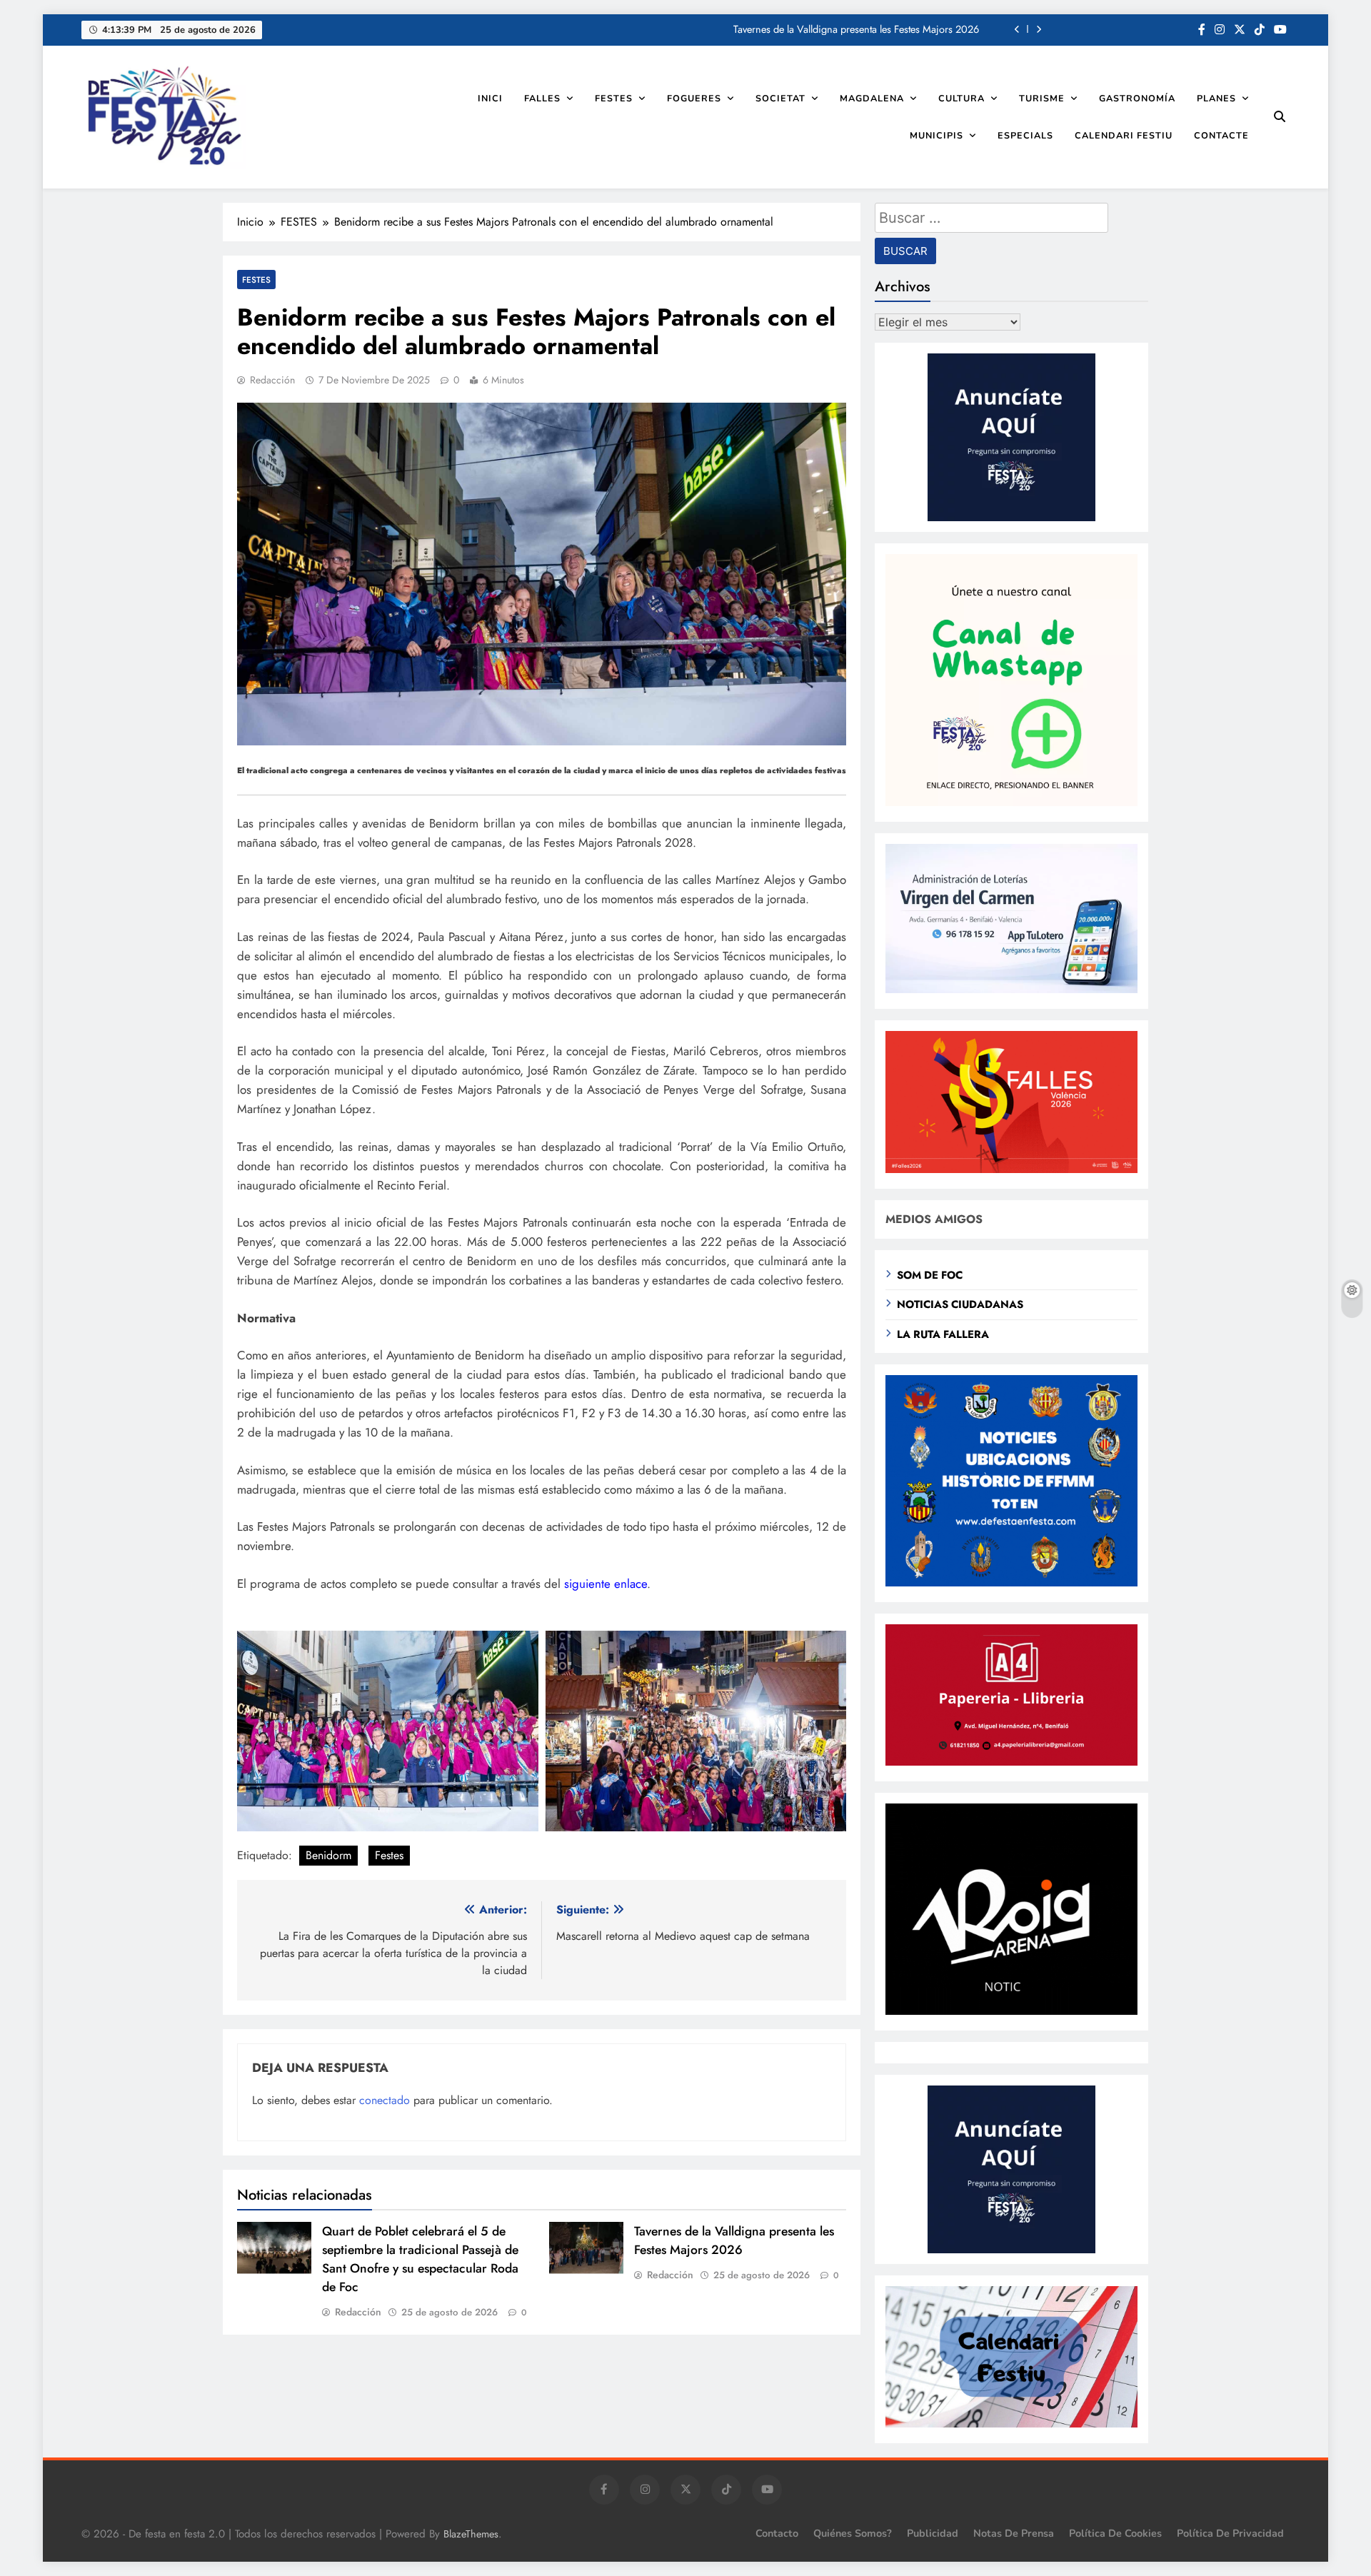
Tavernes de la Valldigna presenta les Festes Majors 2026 (734, 2240)
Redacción (272, 380)
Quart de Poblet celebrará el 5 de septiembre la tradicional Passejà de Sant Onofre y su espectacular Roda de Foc (420, 2259)
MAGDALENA (872, 98)
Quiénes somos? (853, 2533)
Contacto (777, 2533)
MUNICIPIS (936, 135)
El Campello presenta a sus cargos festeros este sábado (860, 30)
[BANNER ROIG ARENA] (1011, 2011)
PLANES (1216, 98)
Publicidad (933, 2533)
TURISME (1042, 98)
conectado (385, 2100)
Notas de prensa (1014, 2533)
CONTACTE (1221, 135)
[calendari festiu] (1011, 2424)
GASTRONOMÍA (1137, 98)
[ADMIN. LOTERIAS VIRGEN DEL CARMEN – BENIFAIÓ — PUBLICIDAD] (1011, 989)
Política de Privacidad (1230, 2533)
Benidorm (328, 1855)
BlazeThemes (471, 2534)
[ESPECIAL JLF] (1011, 1583)
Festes (389, 1855)
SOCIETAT (780, 98)
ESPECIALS (1025, 135)
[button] (388, 1731)
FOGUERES (694, 98)
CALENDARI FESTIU (1124, 135)
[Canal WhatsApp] (1011, 802)
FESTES (614, 98)
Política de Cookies (1115, 2533)
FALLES (542, 98)
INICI (490, 98)
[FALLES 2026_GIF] (1011, 1169)
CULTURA (961, 98)
